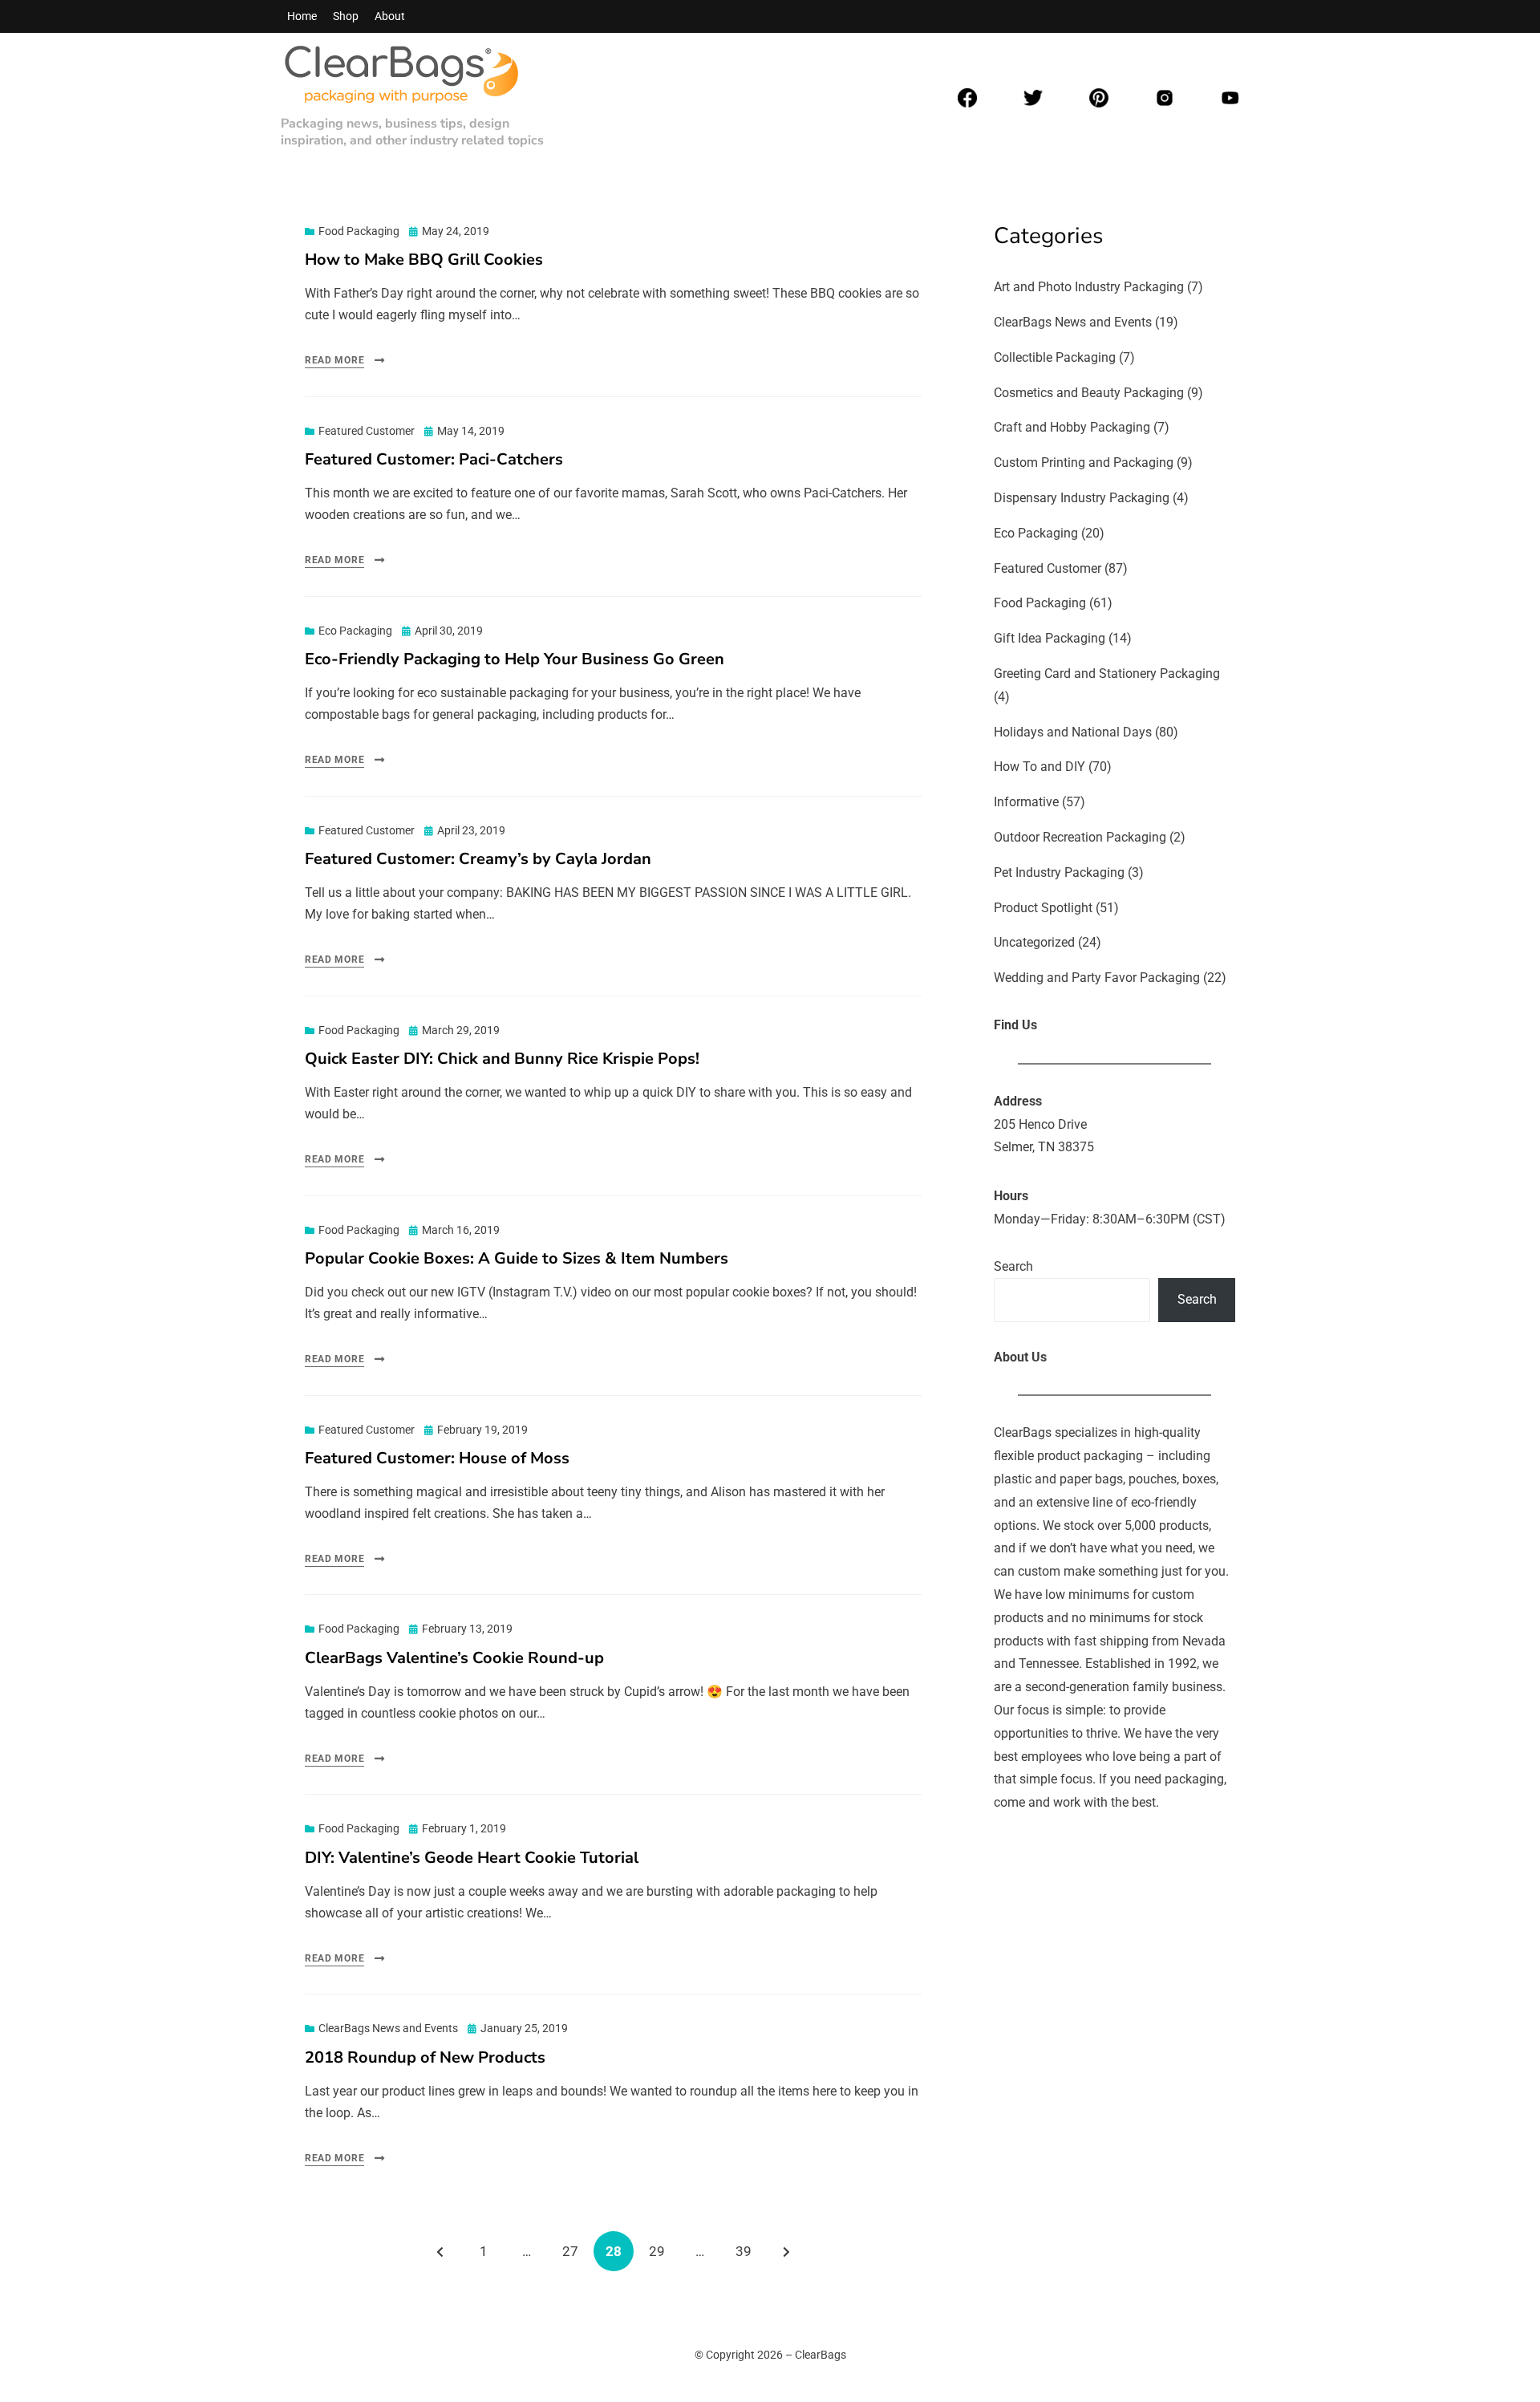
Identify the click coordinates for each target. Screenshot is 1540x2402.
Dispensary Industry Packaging (1082, 498)
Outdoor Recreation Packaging (1080, 837)
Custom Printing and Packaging (1084, 463)
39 (749, 2251)
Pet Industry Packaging (1059, 872)
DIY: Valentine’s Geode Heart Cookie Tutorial (472, 1858)
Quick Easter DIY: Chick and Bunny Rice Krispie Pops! (502, 1059)
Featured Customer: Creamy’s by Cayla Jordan (478, 859)
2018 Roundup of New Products (425, 2057)
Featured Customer (367, 431)
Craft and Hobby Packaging (1072, 427)
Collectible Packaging (1055, 357)
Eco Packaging (355, 631)
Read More (334, 360)
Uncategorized (1034, 942)
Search (1013, 1266)
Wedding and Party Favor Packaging (1097, 978)
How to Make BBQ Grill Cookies (424, 260)
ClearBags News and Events (388, 2028)
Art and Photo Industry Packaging (1089, 287)
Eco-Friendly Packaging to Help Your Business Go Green (515, 659)
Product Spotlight (1043, 908)
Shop (346, 16)
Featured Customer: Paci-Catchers (434, 459)
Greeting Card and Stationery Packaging (1107, 674)
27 (576, 2251)
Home (302, 16)
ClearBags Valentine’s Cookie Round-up (454, 1658)
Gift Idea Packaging (1050, 638)
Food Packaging (359, 231)
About (390, 16)
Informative (1026, 802)
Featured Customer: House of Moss (437, 1458)
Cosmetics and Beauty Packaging (1089, 393)
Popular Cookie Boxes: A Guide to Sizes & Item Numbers (517, 1258)
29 (663, 2251)
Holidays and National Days (1073, 732)
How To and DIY (1039, 767)
